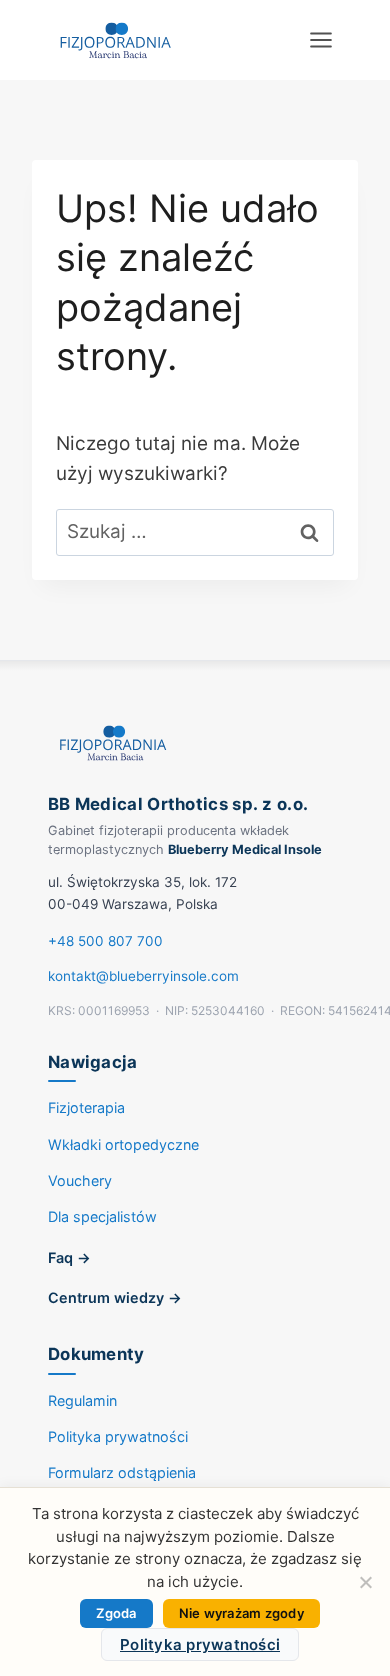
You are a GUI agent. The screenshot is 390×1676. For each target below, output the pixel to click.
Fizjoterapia (86, 1107)
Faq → (69, 1257)
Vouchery (80, 1180)
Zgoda (116, 1613)
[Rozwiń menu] (320, 39)
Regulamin (82, 1400)
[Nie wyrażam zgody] (365, 1582)
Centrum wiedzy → (115, 1297)
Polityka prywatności (118, 1436)
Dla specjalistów (102, 1216)
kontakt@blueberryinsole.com (143, 976)
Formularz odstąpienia (122, 1472)
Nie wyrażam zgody (241, 1613)
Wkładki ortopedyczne (123, 1144)
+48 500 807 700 (105, 941)
